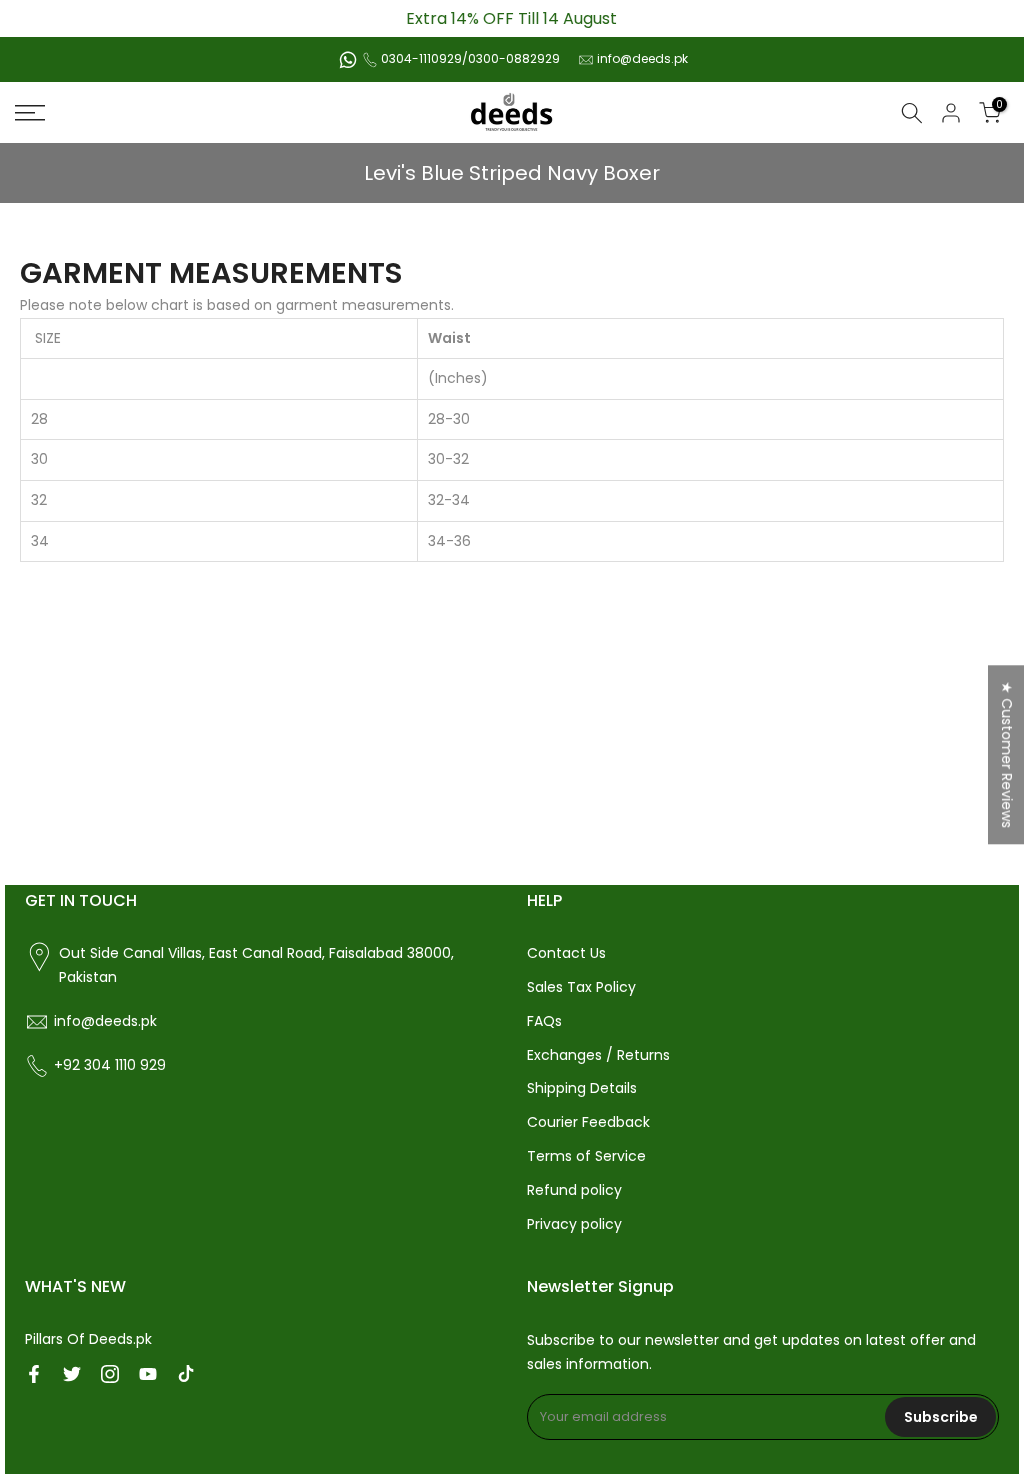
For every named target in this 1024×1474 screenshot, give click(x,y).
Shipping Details (582, 1088)
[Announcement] (512, 18)
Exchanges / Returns (598, 1055)
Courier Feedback (588, 1122)
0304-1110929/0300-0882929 (470, 58)
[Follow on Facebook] (34, 1374)
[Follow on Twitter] (72, 1374)
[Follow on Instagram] (110, 1374)
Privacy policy (574, 1224)
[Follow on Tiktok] (186, 1374)
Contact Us (566, 953)
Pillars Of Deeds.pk (88, 1339)
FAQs (544, 1021)
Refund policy (574, 1190)
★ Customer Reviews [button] (1007, 754)
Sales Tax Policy (581, 987)
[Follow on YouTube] (148, 1374)
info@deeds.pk (642, 58)
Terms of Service (586, 1156)
